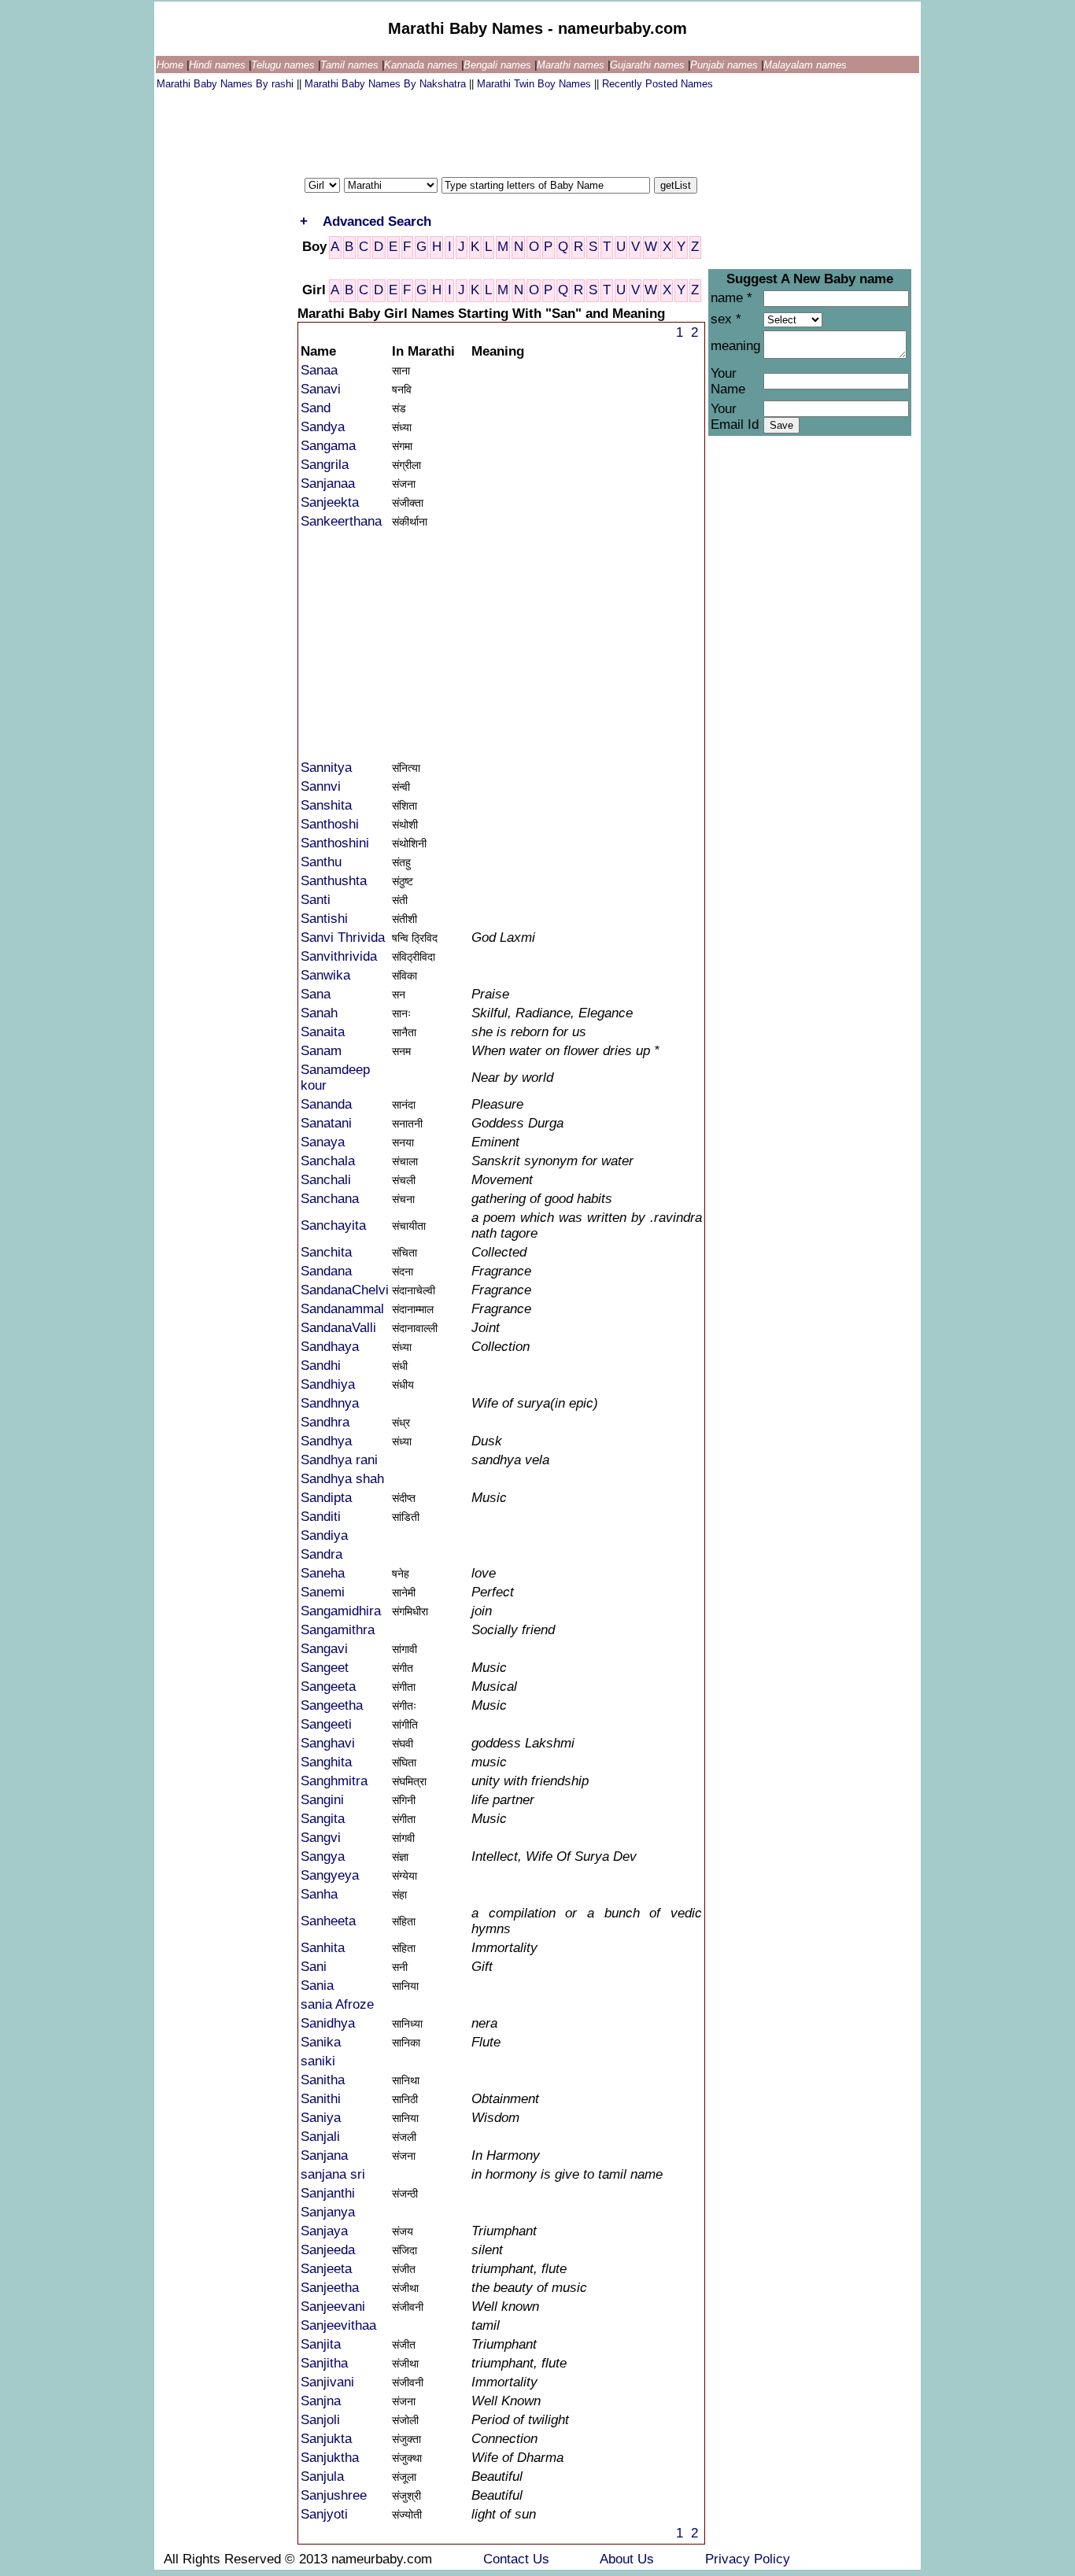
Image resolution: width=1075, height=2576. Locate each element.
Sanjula (322, 2476)
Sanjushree (334, 2495)
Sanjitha (324, 2363)
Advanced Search (377, 221)
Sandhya (326, 1441)
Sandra (321, 1554)
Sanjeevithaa (338, 2325)
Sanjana (324, 2155)
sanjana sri (333, 2174)
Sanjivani (327, 2382)
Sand (316, 408)
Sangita (323, 1819)
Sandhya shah (342, 1479)
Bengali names (499, 65)
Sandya (323, 427)
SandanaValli (338, 1328)
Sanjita (321, 2344)
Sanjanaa (328, 483)
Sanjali (320, 2137)
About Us (629, 2559)
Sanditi (321, 1517)
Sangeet (325, 1668)
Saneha (323, 1573)
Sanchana (330, 1199)
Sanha (319, 1894)
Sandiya (324, 1535)
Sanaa (319, 370)
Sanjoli (320, 2420)
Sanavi (321, 389)
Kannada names (423, 65)
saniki (318, 2061)
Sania (317, 1986)
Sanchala (328, 1161)
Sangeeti (326, 1724)
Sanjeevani (333, 2307)
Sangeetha (332, 1705)
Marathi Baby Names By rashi (227, 84)
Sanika (321, 2042)
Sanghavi (328, 1743)
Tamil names (351, 65)
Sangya (323, 1856)
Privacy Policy (748, 2559)
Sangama (328, 446)
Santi (316, 900)
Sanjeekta (330, 502)
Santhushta (334, 881)
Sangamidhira (341, 1611)
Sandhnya (330, 1403)
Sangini (322, 1800)
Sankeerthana (341, 521)
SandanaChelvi (345, 1290)
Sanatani (326, 1123)
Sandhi (321, 1366)
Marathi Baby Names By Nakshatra (387, 84)
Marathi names (572, 65)
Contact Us (518, 2559)
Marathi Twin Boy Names (536, 84)
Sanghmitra (334, 1781)
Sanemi (323, 1592)
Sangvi (321, 1838)
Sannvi (321, 786)
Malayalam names (805, 65)
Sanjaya (324, 2231)
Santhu (321, 862)
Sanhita (323, 1948)
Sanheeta (328, 1921)
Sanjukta (326, 2439)
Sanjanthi (328, 2193)
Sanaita (323, 1032)
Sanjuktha (330, 2458)
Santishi (324, 919)
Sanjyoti (324, 2514)
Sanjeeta (326, 2269)
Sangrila (325, 465)
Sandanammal (342, 1309)
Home (172, 65)
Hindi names (219, 65)
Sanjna (321, 2401)
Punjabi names (726, 65)
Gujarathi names (649, 65)
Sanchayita (333, 1225)
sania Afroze (337, 2004)
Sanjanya (328, 2212)
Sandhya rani (339, 1460)
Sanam (321, 1051)
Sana (316, 994)
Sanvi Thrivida (343, 937)
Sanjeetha (330, 2288)
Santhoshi (330, 824)
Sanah (319, 1013)
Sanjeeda (328, 2250)
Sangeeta (328, 1687)
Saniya (321, 2118)
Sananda (326, 1104)
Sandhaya (330, 1347)
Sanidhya (328, 2023)
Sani (314, 1967)
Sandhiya (328, 1384)
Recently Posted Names (658, 84)
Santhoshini (335, 843)
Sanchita (326, 1252)
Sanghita (326, 1762)
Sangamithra (338, 1630)
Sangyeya (330, 1875)
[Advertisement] (443, 130)
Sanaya (323, 1142)
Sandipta (326, 1498)
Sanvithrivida (339, 956)
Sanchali (326, 1180)
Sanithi (321, 2099)
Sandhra (325, 1422)
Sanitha (323, 2080)
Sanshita (326, 805)
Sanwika (325, 975)
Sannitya (326, 768)
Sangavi (324, 1649)
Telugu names (284, 65)
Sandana (326, 1271)
